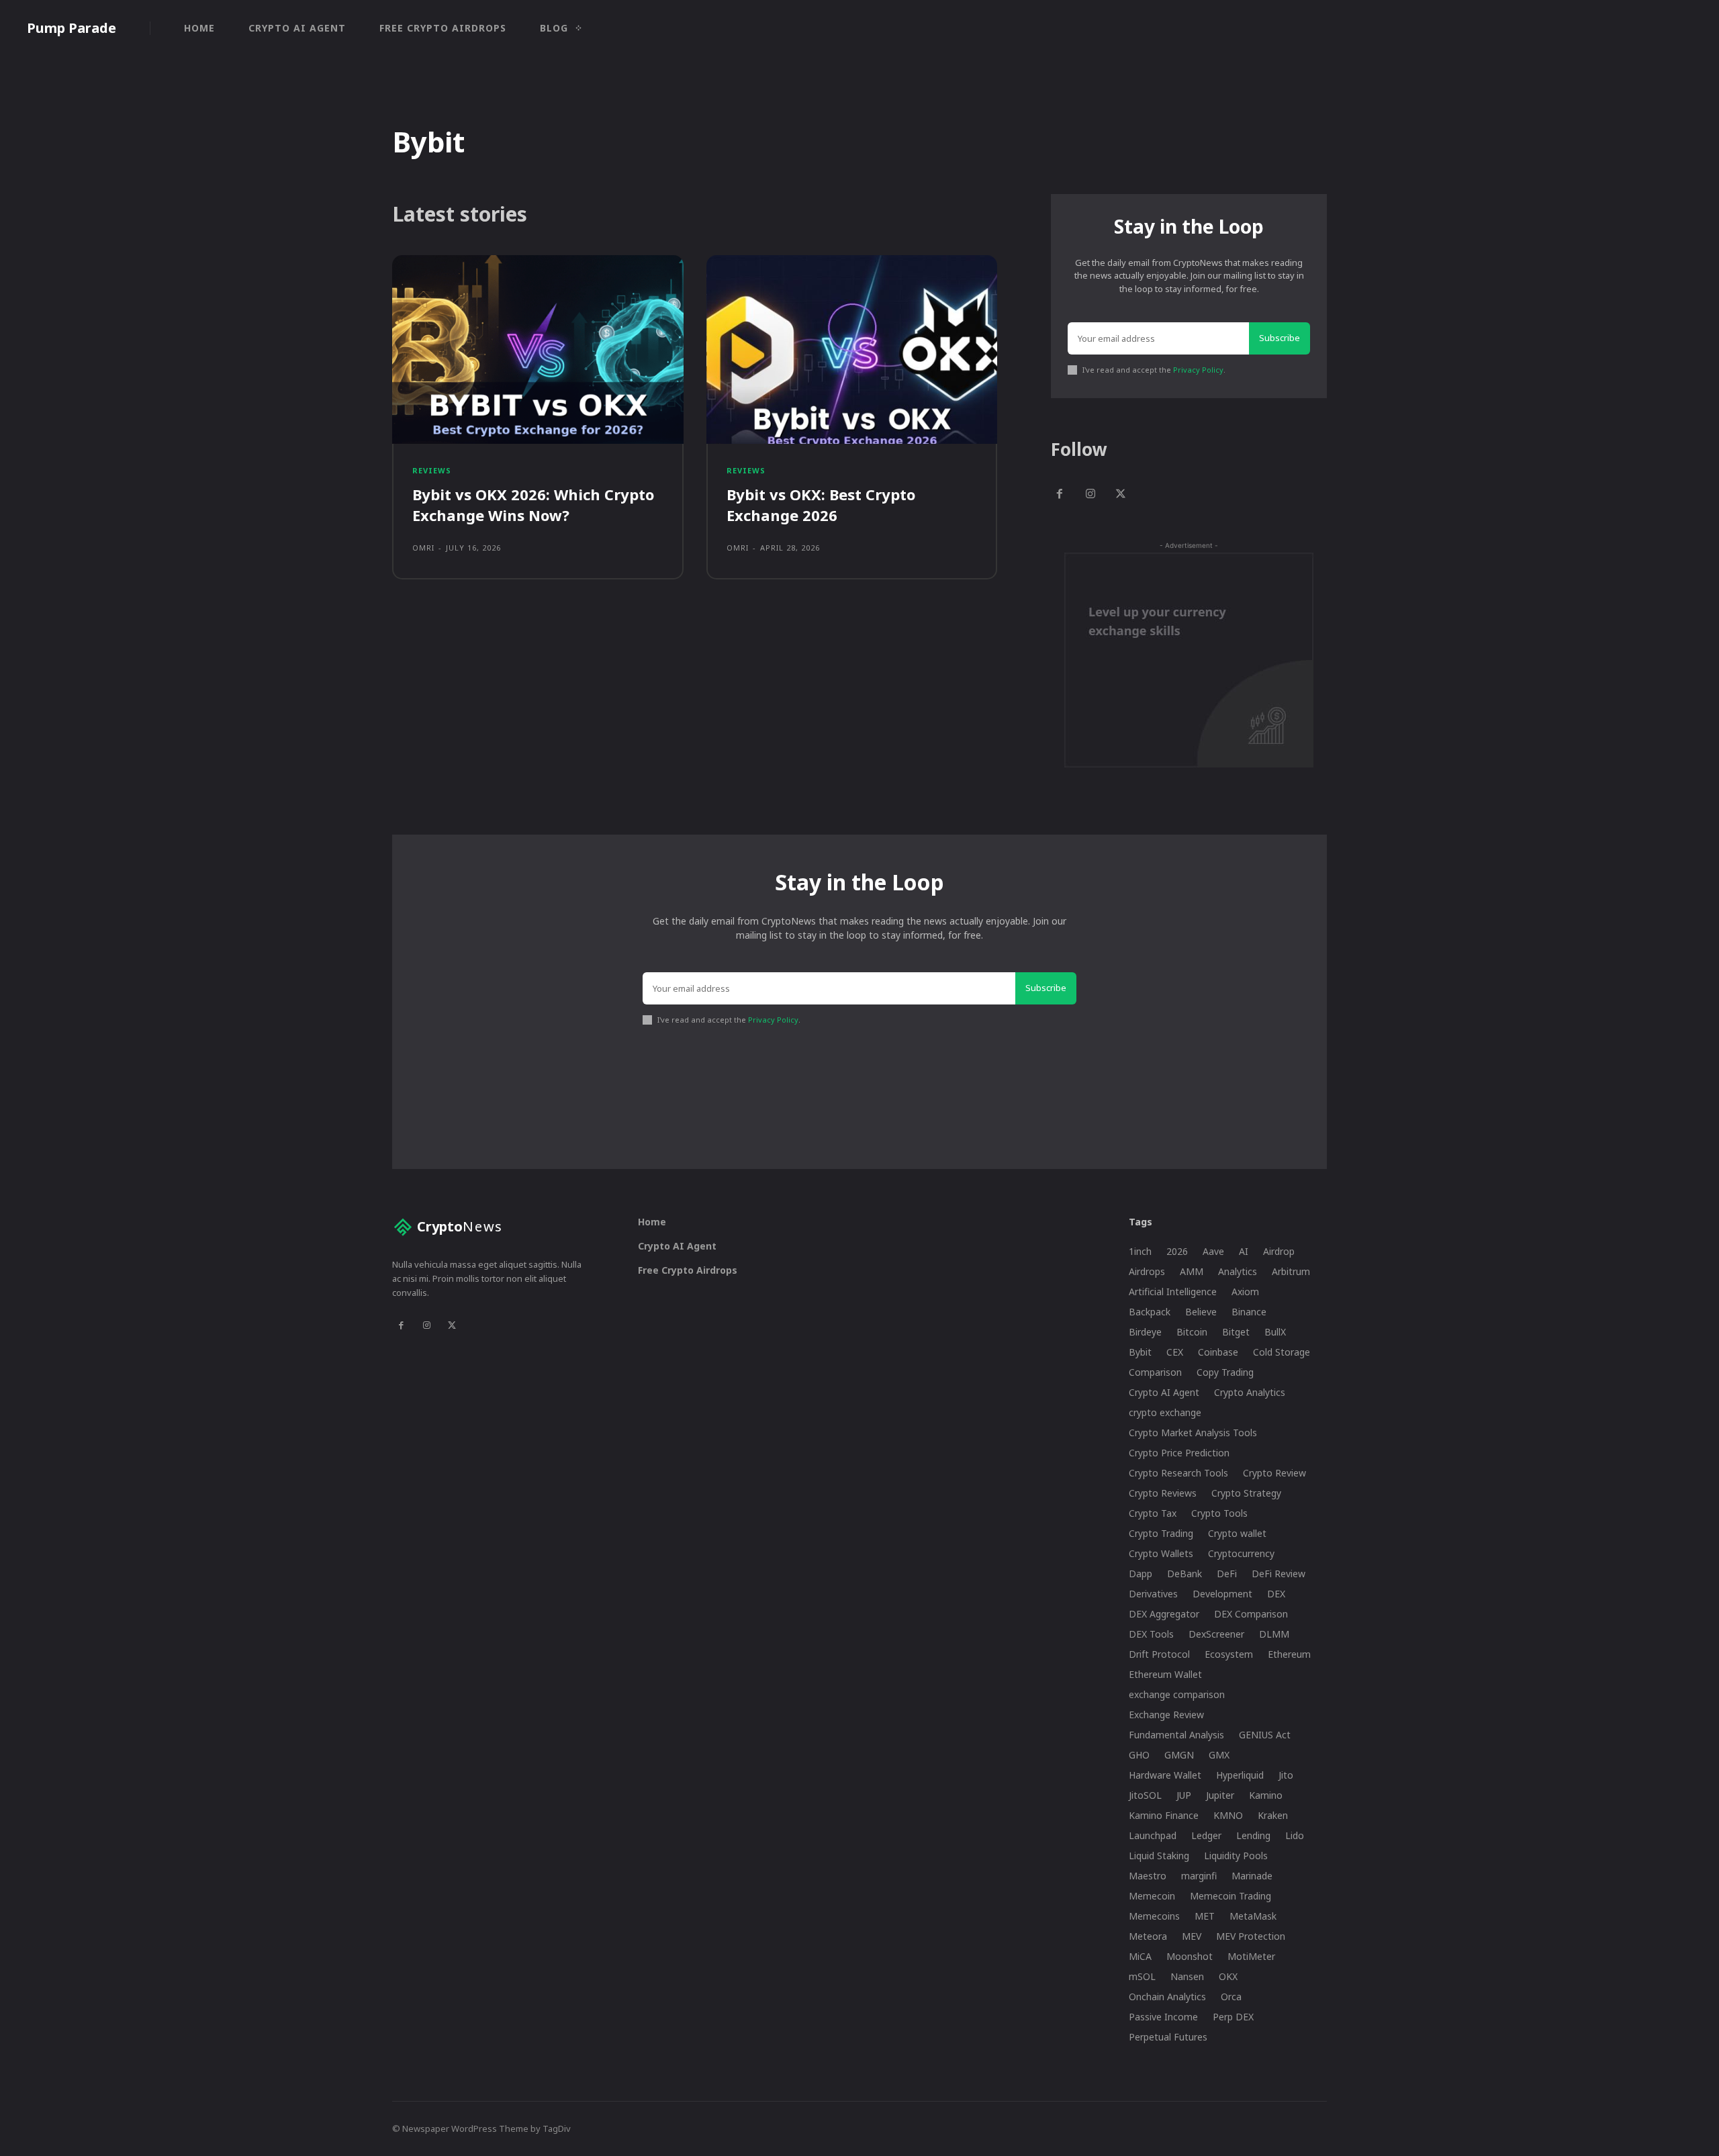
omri (423, 548)
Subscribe (1280, 338)
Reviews (432, 470)
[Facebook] (1060, 495)
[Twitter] (1121, 495)
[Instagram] (1090, 495)
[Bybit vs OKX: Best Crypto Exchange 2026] (852, 350)
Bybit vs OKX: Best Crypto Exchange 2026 (821, 505)
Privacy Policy (1198, 370)
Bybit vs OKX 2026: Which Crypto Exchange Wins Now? (533, 505)
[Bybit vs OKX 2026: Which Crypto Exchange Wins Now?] (538, 350)
